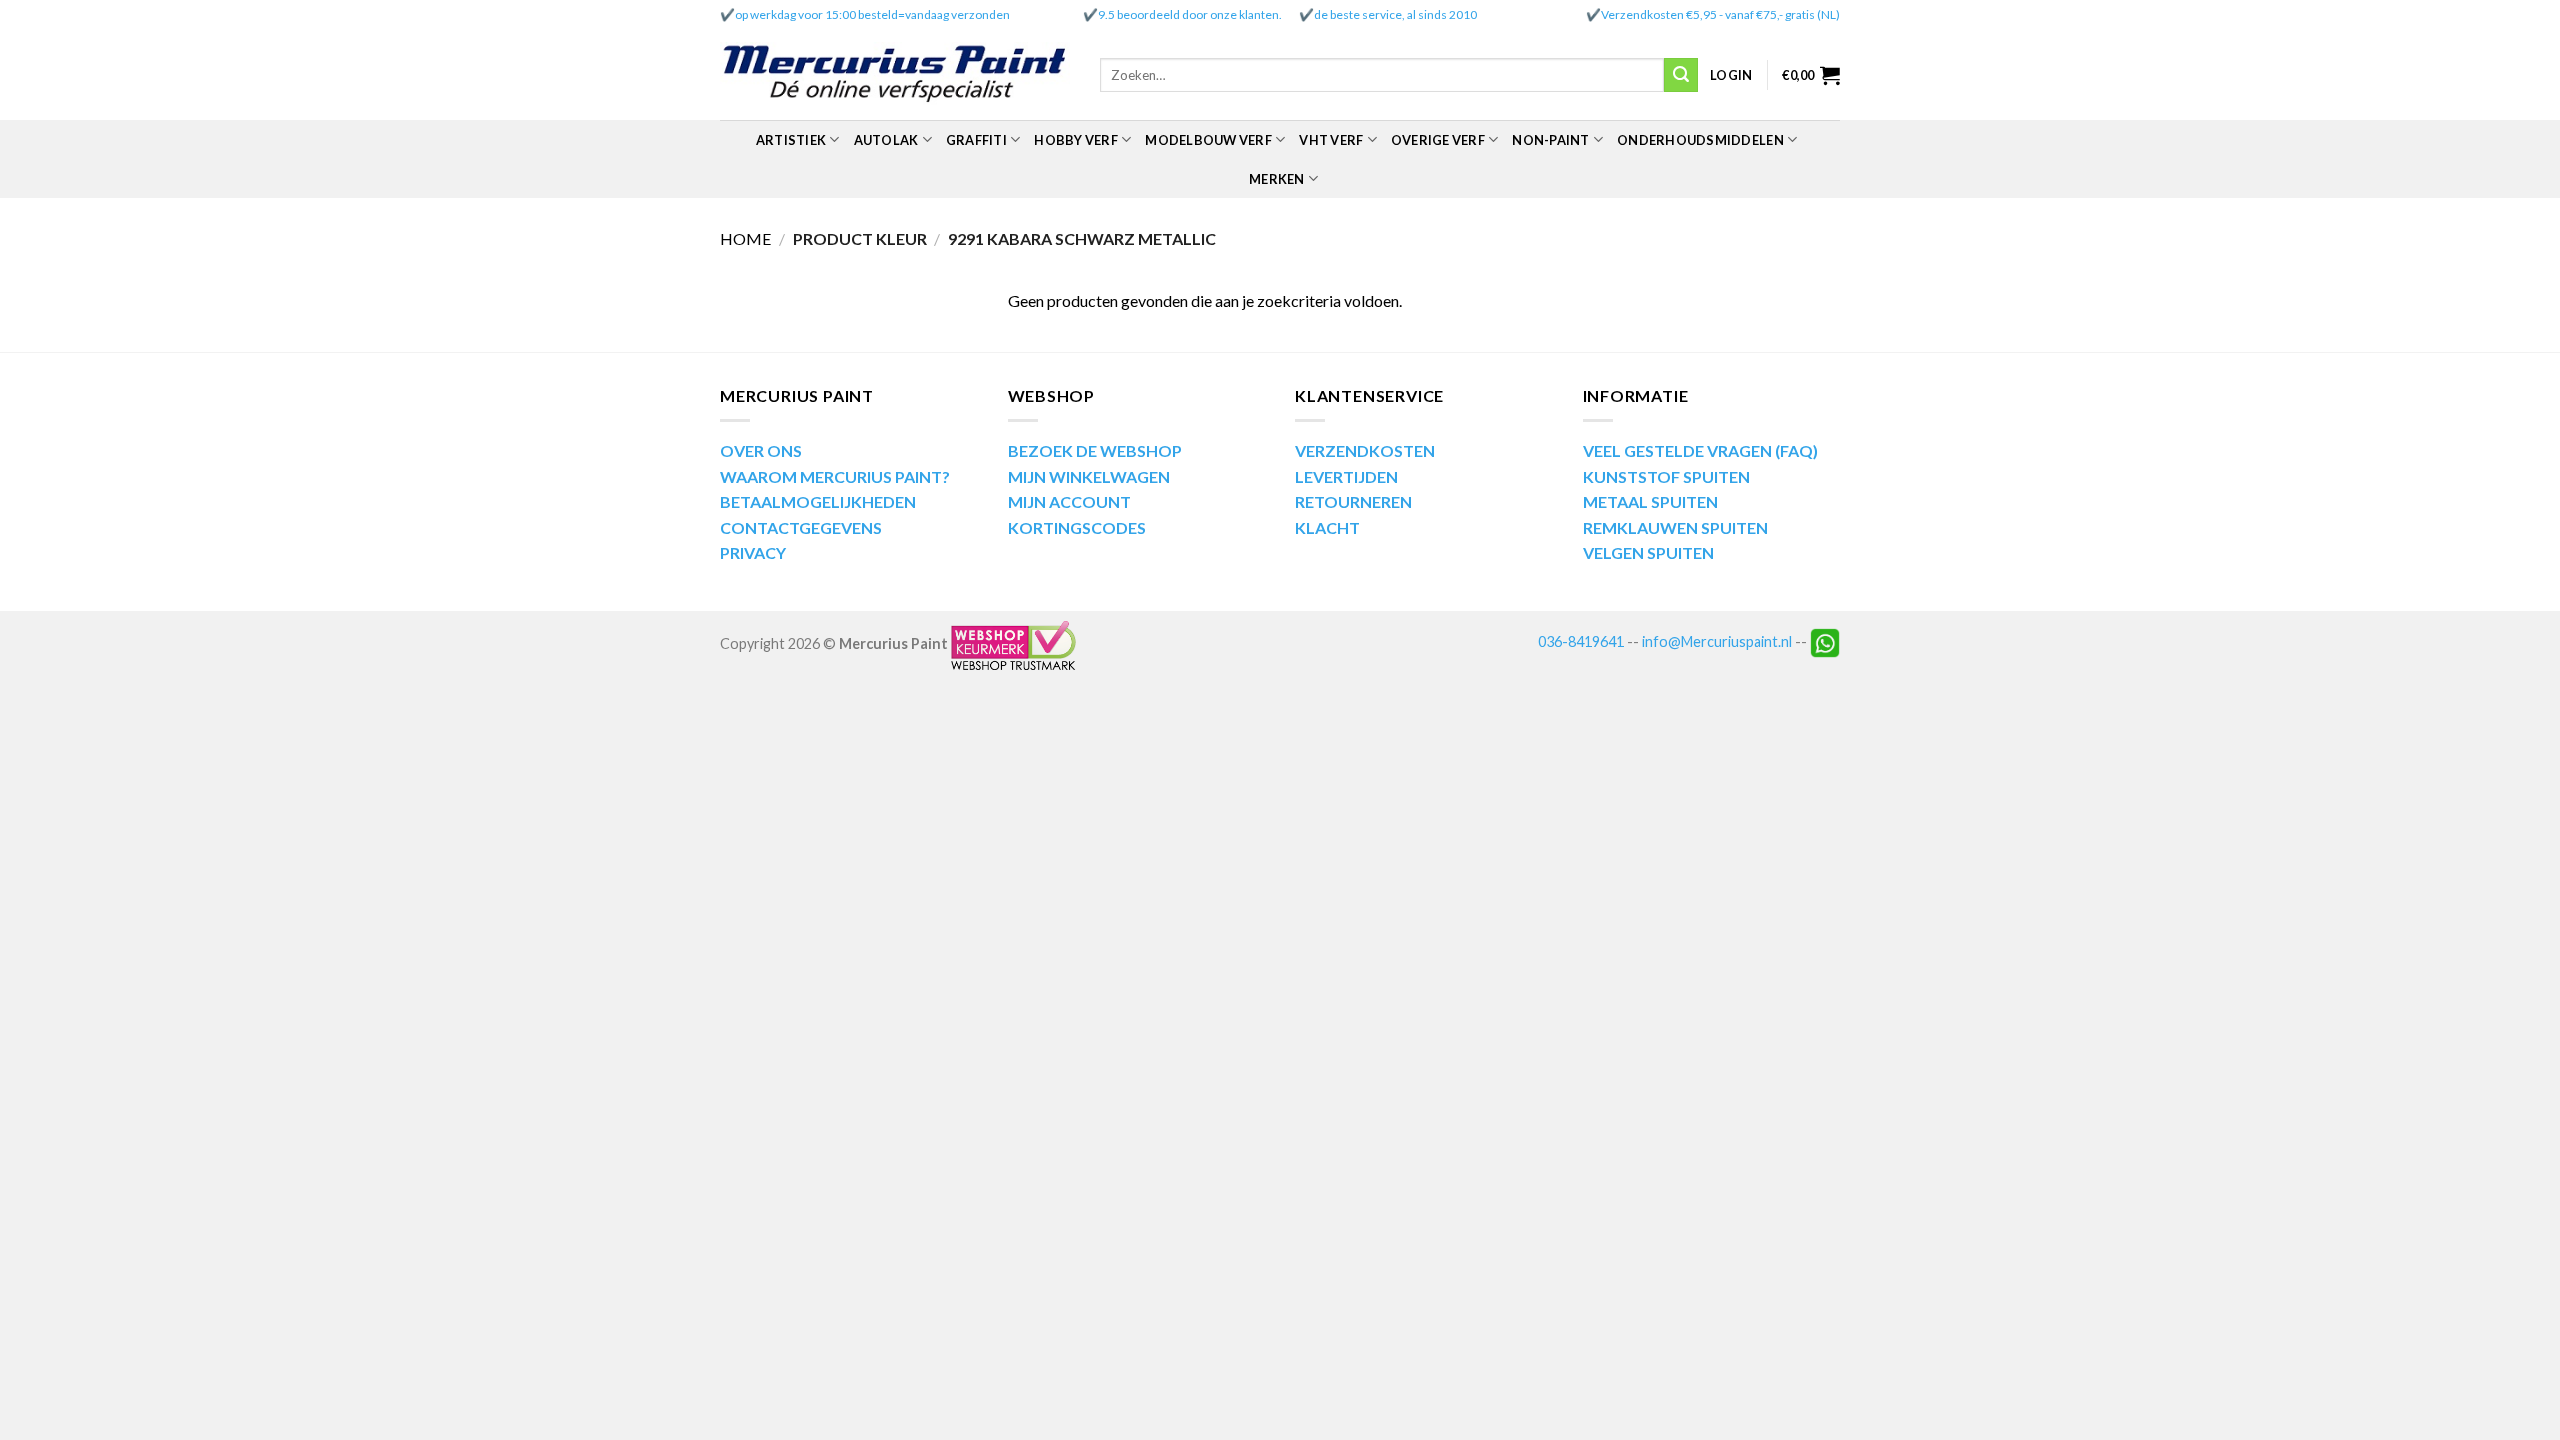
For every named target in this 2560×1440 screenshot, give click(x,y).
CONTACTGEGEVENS (801, 527)
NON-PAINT (1550, 140)
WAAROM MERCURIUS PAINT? (835, 476)
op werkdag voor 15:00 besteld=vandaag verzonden (872, 14)
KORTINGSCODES (1077, 527)
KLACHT (1327, 527)
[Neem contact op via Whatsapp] (1825, 641)
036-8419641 (1581, 641)
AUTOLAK (886, 140)
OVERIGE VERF (1438, 140)
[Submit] (1681, 75)
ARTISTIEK (791, 140)
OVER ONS (761, 450)
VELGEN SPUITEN (1648, 552)
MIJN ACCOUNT (1069, 501)
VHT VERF (1331, 140)
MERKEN (1277, 179)
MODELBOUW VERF (1208, 140)
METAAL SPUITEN (1650, 501)
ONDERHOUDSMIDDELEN (1700, 140)
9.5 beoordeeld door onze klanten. (1190, 14)
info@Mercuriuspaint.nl (1717, 641)
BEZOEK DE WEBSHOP (1095, 450)
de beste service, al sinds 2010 (1395, 14)
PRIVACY (753, 552)
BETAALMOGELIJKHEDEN (818, 501)
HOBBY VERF (1076, 140)
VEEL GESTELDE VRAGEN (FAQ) (1700, 450)
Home (745, 238)
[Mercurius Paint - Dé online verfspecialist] (895, 75)
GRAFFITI (976, 140)
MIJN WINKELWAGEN (1089, 476)
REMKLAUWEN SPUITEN (1675, 527)
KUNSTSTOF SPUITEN (1666, 476)
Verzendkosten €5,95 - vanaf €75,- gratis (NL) (1720, 14)
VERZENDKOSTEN (1365, 450)
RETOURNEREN (1353, 501)
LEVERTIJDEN (1346, 476)
